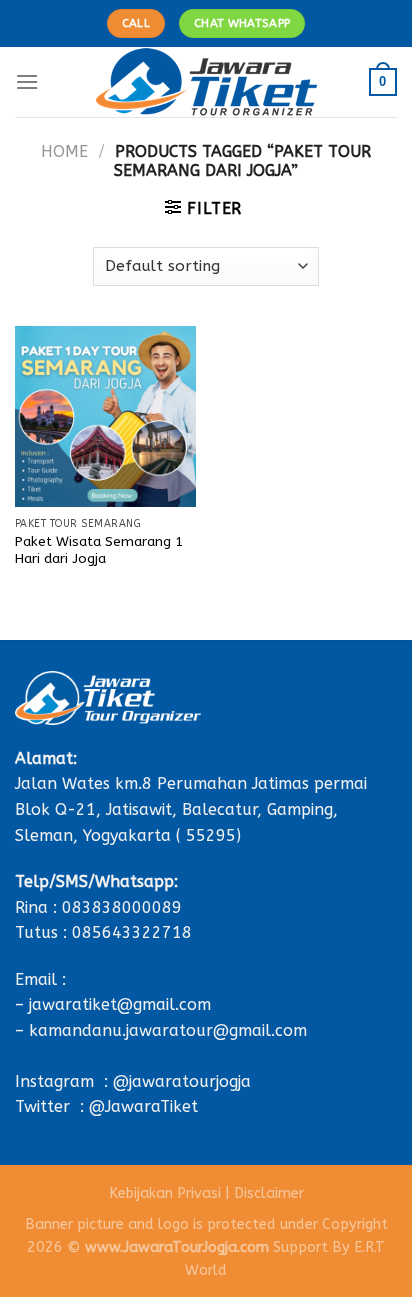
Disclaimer (269, 1193)
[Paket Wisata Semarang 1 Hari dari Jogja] (105, 416)
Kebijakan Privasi (165, 1193)
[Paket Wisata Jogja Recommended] (206, 82)
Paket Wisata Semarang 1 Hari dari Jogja (99, 550)
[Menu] (27, 81)
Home (64, 151)
